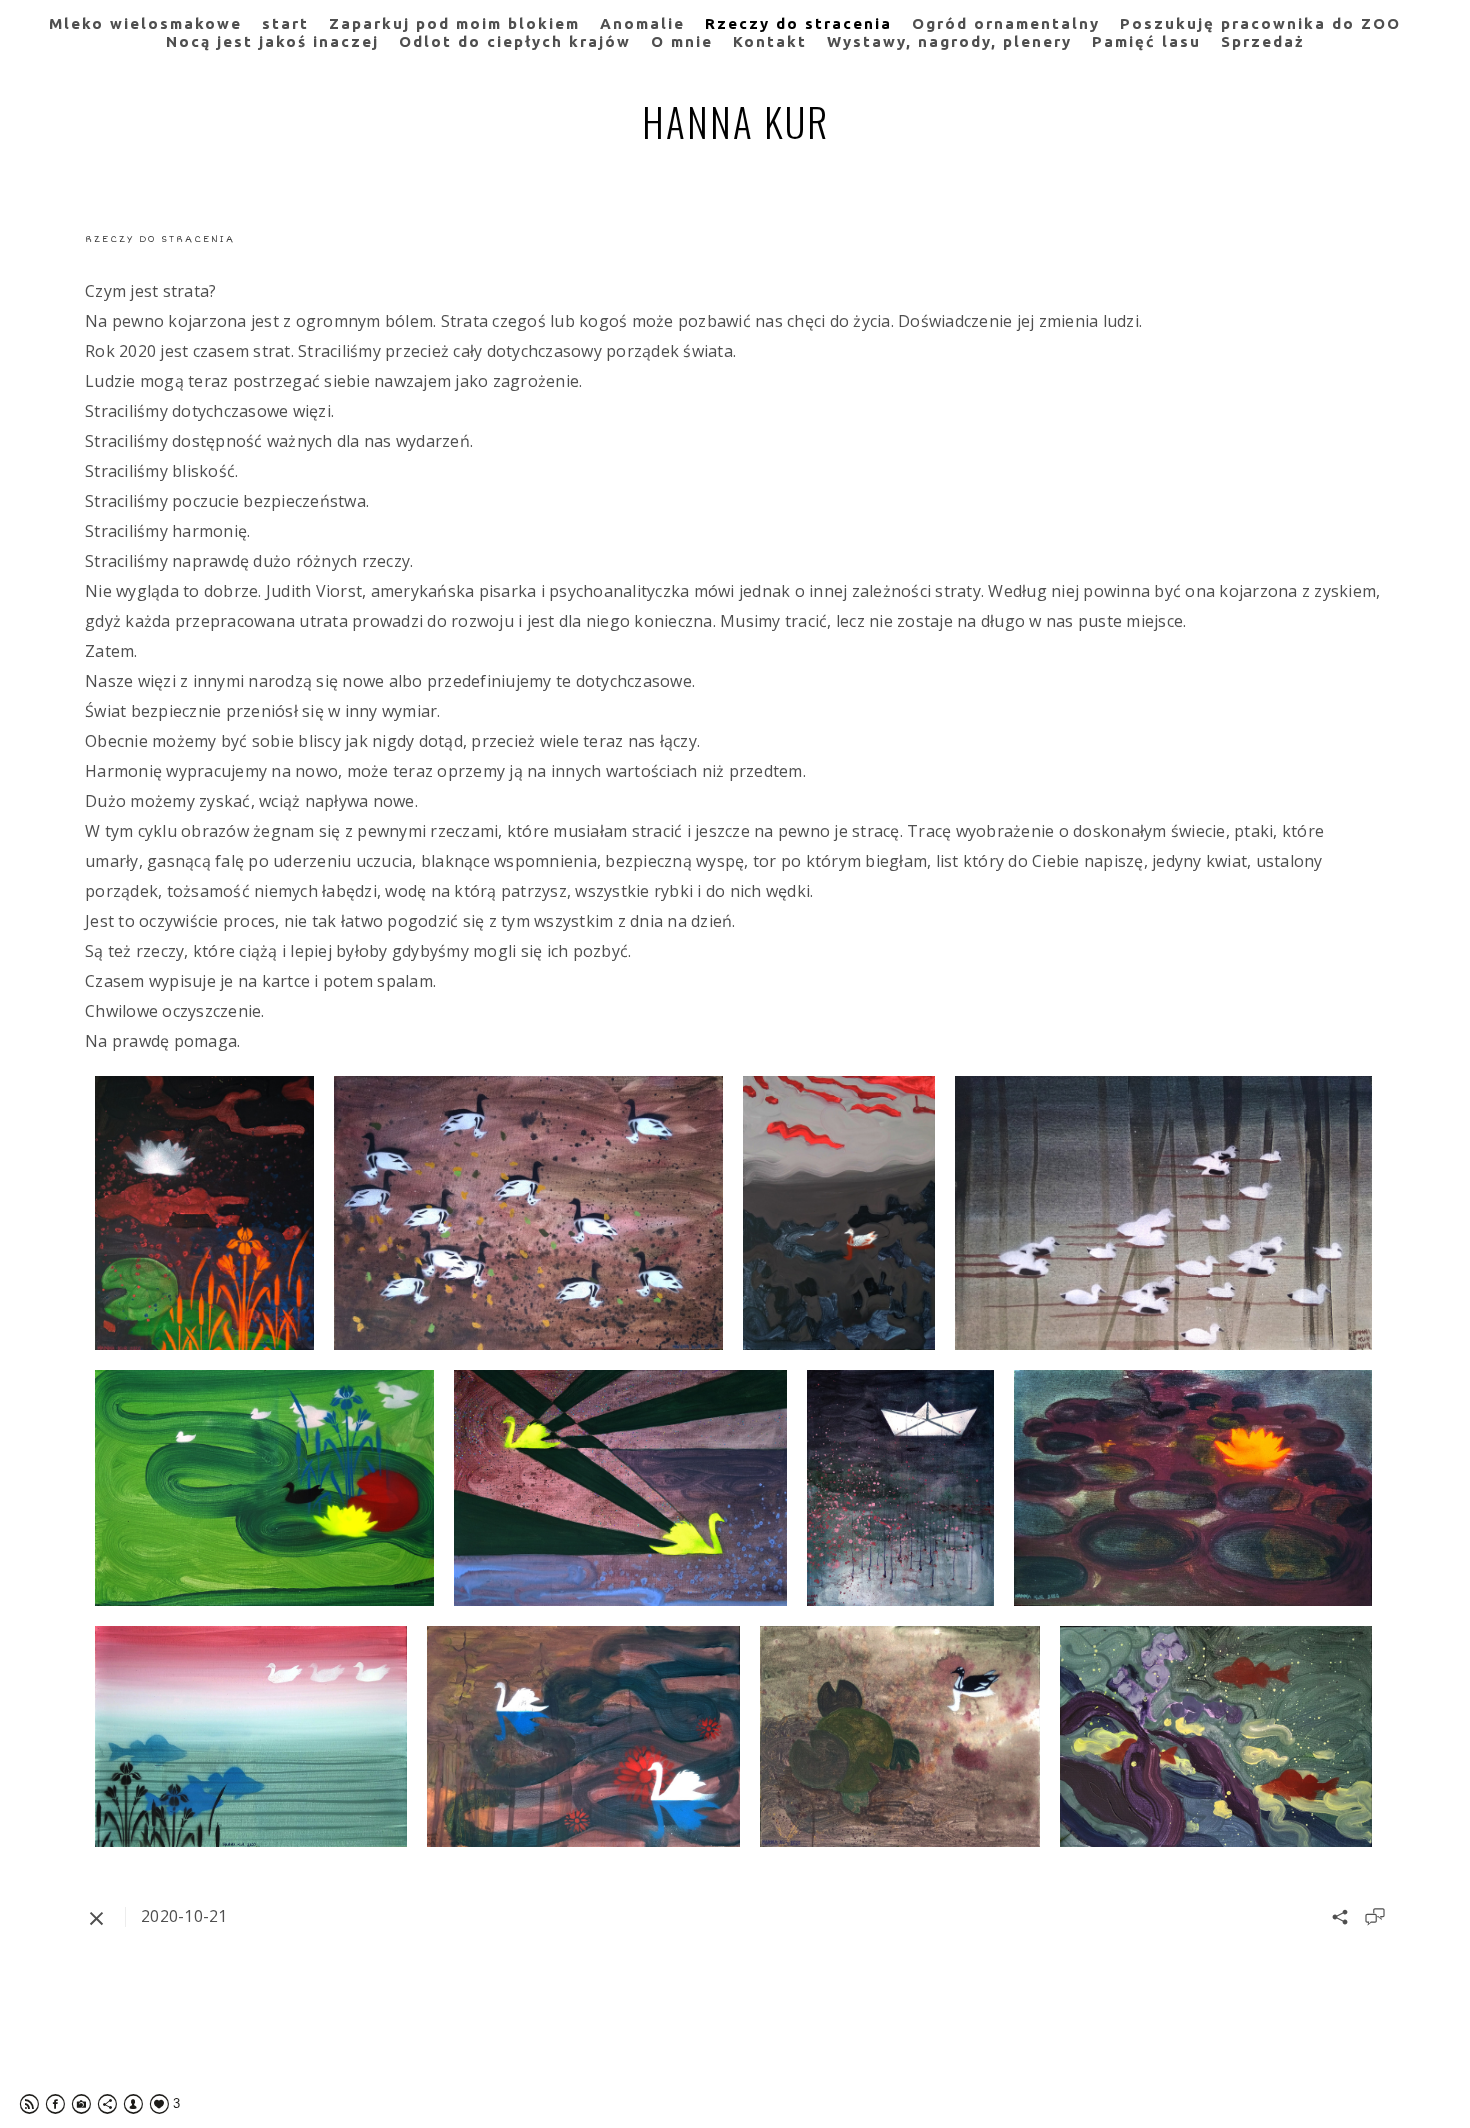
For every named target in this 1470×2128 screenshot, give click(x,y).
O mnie (682, 41)
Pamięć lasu (1146, 41)
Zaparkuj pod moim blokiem (454, 23)
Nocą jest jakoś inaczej (272, 41)
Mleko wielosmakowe (145, 23)
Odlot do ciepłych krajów (515, 41)
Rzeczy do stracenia (798, 23)
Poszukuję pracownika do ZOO (1260, 23)
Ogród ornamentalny (1006, 23)
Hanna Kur (735, 121)
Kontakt (770, 41)
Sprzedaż (1263, 41)
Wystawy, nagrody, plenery (949, 41)
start (285, 23)
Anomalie (642, 23)
